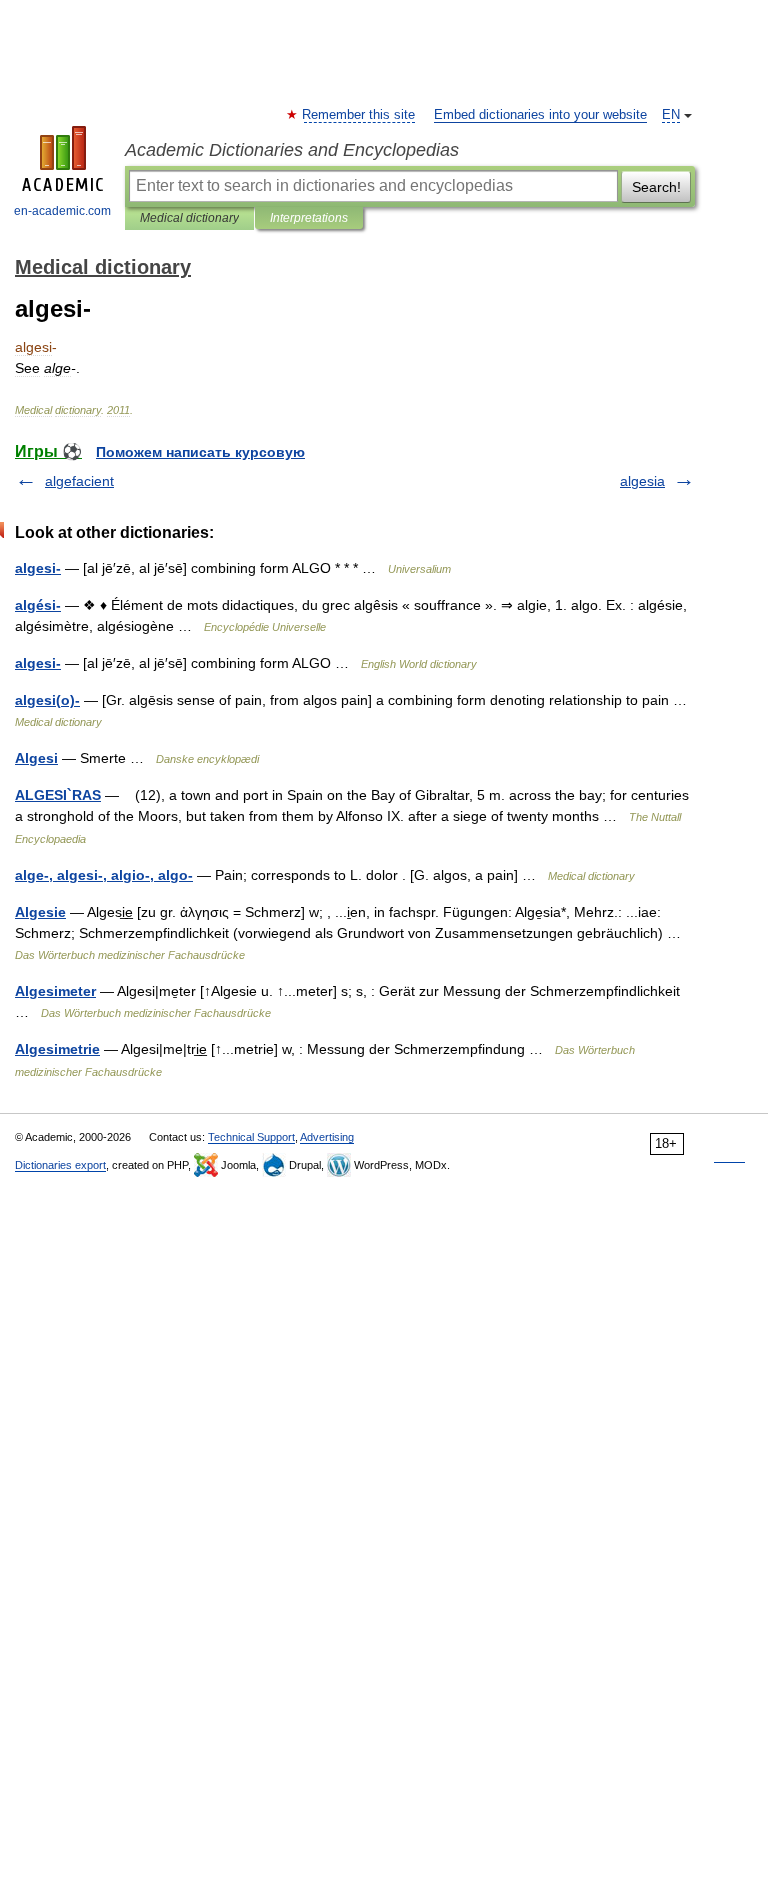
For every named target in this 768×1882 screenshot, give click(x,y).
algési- (38, 605)
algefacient (79, 481)
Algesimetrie (57, 1049)
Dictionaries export (60, 1165)
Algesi (36, 758)
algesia (642, 481)
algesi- (38, 568)
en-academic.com (62, 211)
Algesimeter (55, 991)
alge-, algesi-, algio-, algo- (104, 875)
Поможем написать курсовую (200, 452)
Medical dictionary (189, 218)
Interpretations (309, 218)
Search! (656, 187)
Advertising (327, 1137)
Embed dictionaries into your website (540, 115)
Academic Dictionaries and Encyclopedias (292, 150)
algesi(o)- (47, 700)
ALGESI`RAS (58, 795)
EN (671, 115)
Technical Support (251, 1137)
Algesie (40, 912)
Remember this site (359, 115)
